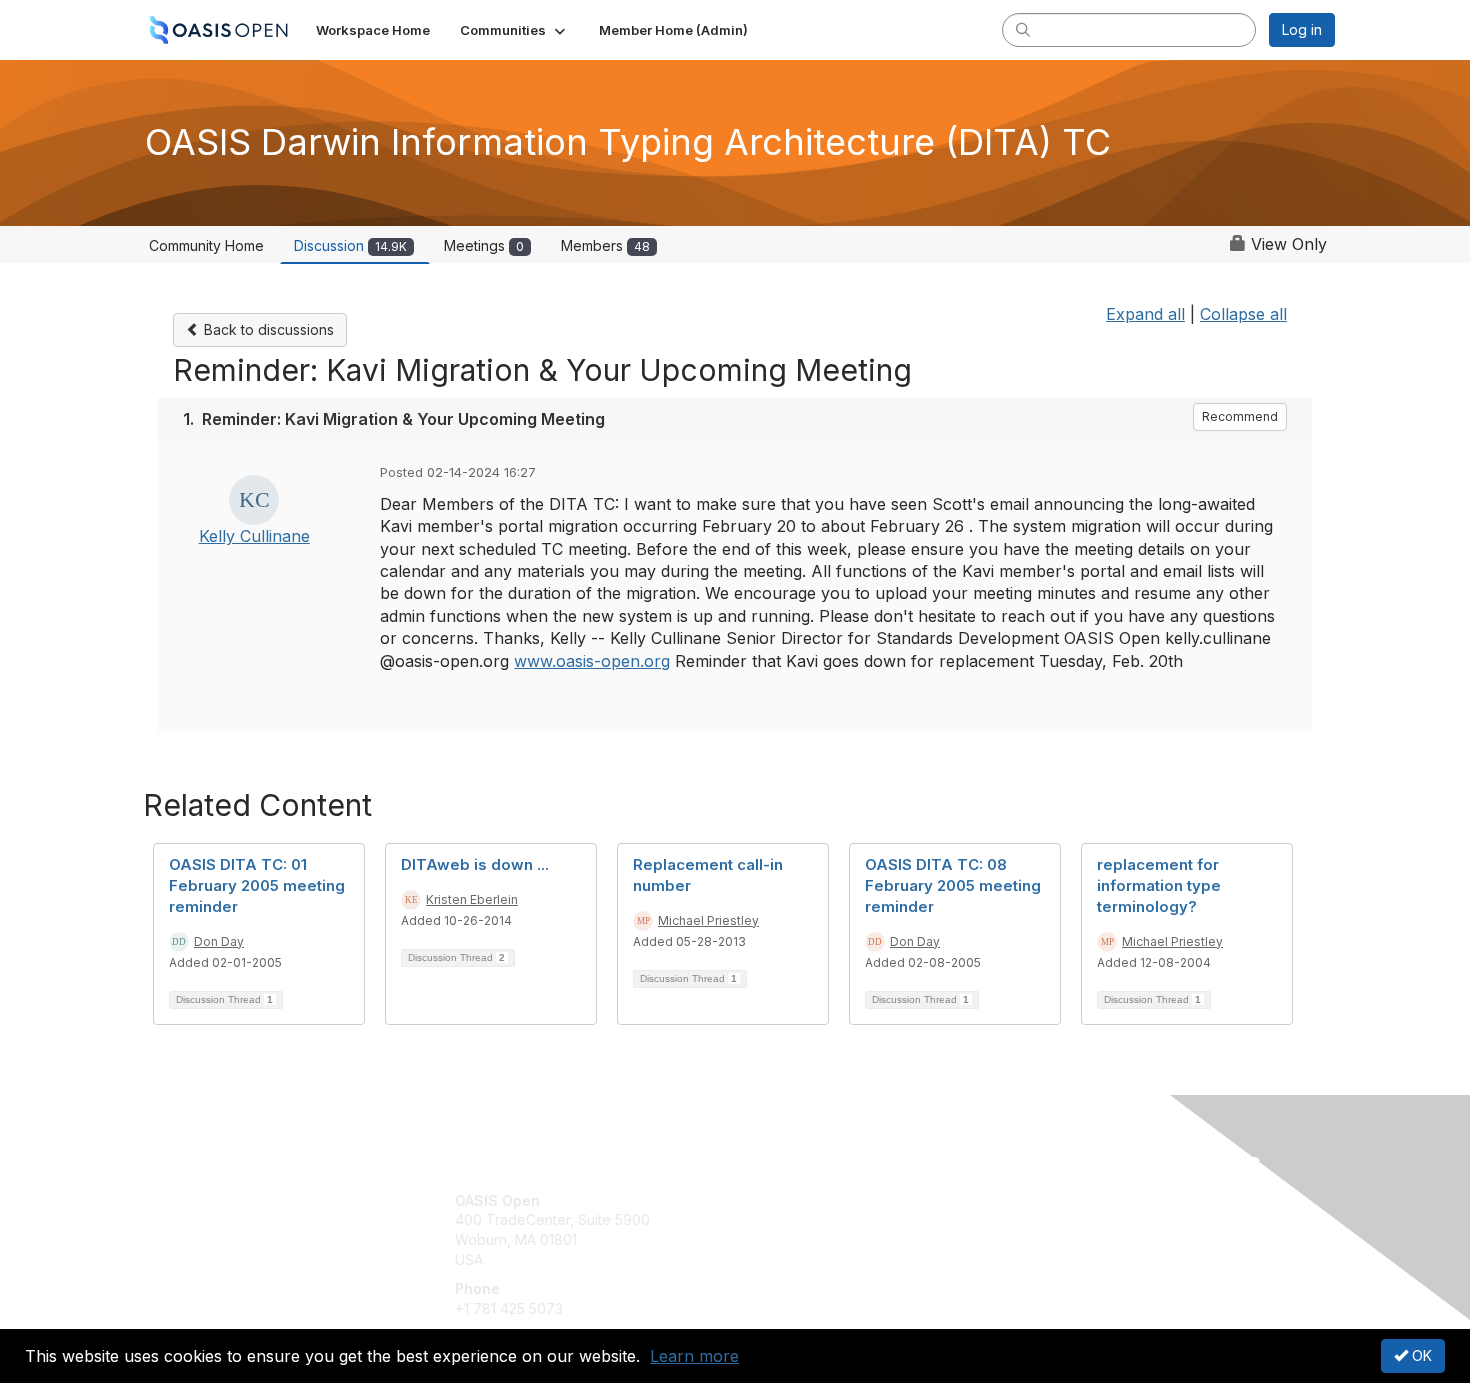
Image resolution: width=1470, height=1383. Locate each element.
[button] (514, 30)
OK (1420, 1355)
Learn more (694, 1356)
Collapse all (1243, 314)
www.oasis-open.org (592, 661)
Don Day (219, 941)
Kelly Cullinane (254, 536)
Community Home (206, 245)
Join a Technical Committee (834, 1259)
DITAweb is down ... (475, 864)
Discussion (350, 245)
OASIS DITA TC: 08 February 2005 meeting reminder (953, 885)
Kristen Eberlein (472, 899)
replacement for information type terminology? (1159, 885)
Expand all (1145, 314)
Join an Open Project (813, 1229)
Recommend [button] (1240, 416)
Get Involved (785, 1200)
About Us (1062, 1200)
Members (605, 245)
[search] (1023, 29)
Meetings (484, 245)
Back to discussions (267, 329)
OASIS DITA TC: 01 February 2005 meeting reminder (257, 885)
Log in (1302, 29)
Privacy (1056, 1219)
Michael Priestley (708, 920)
